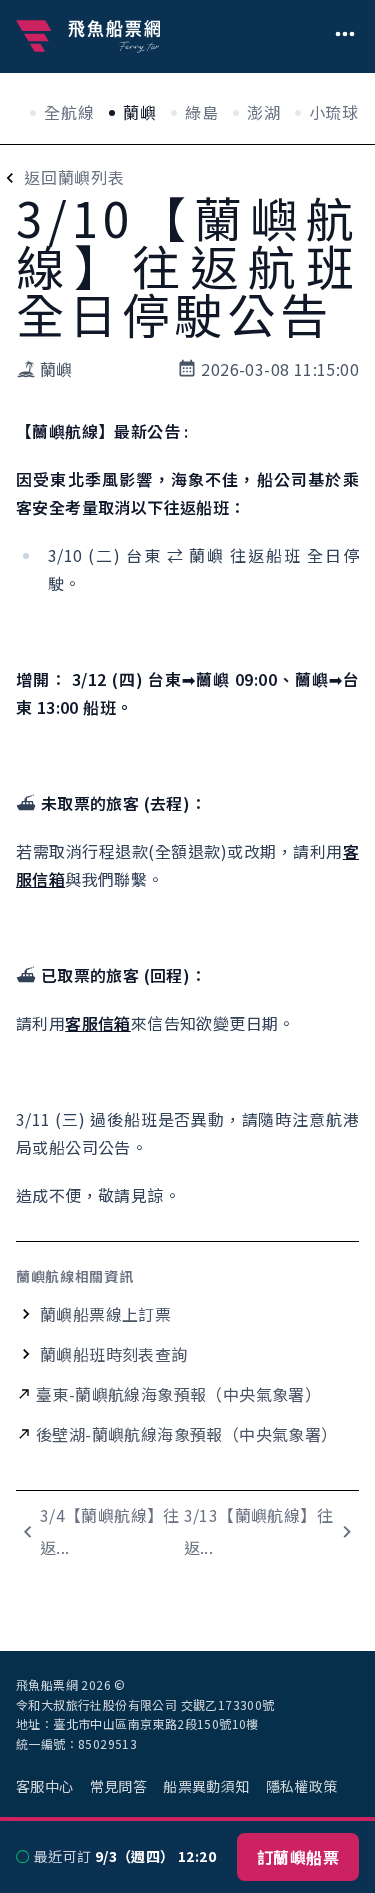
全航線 (69, 112)
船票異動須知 (206, 1786)
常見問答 (119, 1786)
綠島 (202, 112)
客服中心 (45, 1786)
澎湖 (264, 112)
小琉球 (334, 112)
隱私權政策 (302, 1786)
